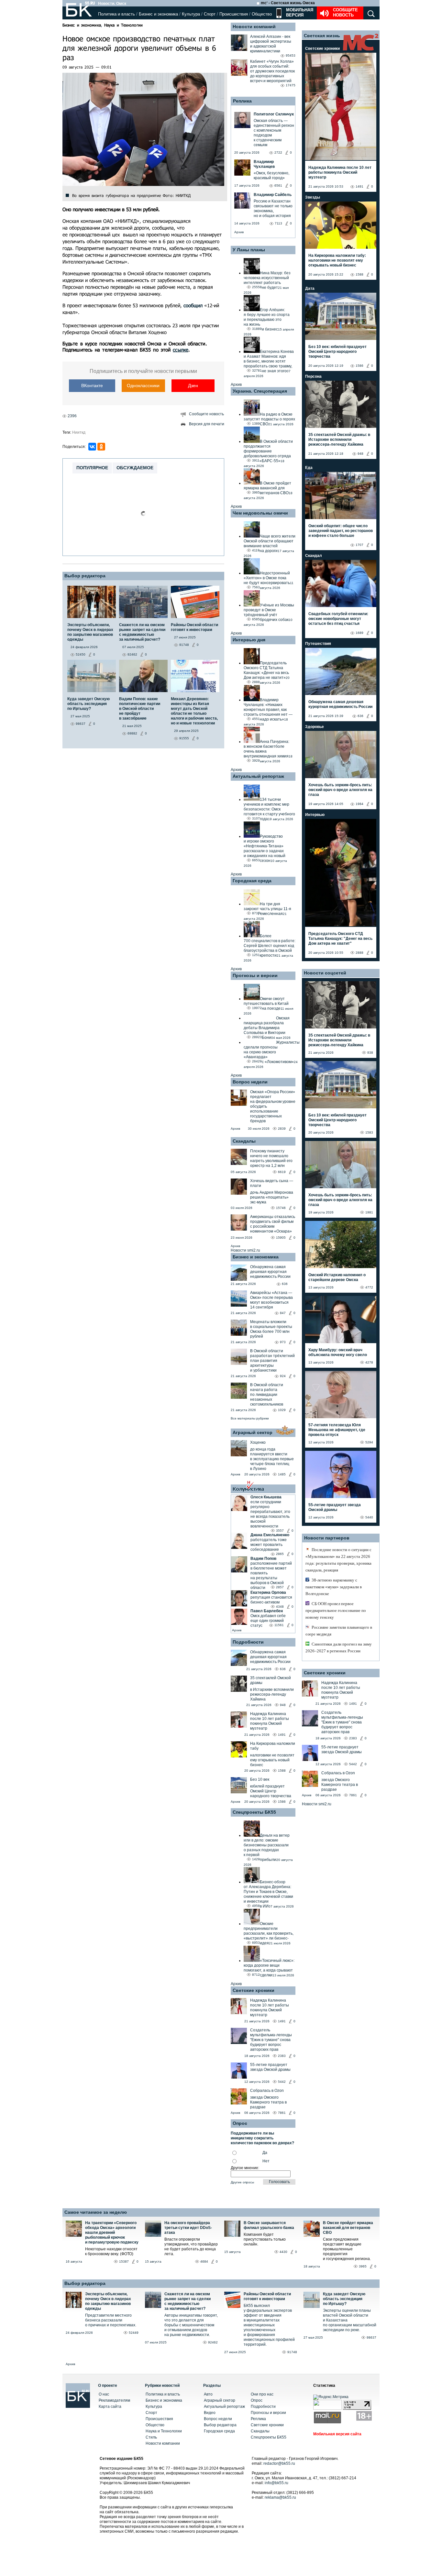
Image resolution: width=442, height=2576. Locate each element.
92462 (213, 2342)
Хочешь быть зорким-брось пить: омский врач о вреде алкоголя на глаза (340, 790)
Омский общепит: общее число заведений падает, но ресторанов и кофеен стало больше (341, 531)
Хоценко (258, 1442)
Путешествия (318, 644)
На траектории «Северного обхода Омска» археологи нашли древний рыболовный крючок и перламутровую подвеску (112, 2233)
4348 (280, 1607)
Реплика (242, 101)
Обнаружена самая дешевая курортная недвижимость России (270, 1272)
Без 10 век (260, 1779)
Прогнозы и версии (255, 975)
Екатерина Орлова (268, 1592)
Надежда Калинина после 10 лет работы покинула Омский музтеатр (270, 1721)
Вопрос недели (250, 1082)
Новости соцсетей (325, 973)
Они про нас (262, 2394)
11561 (279, 1625)
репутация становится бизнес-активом (271, 1600)
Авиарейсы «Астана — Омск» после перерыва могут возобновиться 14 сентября (271, 1300)
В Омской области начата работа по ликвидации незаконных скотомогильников (267, 1395)
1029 (282, 1410)
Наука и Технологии (123, 25)
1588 (282, 1771)
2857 (280, 1587)
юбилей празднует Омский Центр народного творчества (271, 1791)
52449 (134, 2333)
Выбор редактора (85, 576)
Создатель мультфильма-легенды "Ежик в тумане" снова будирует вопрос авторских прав (271, 2040)
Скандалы (244, 1141)
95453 (291, 55)
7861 (282, 2113)
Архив (239, 232)
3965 (363, 2266)
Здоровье (315, 727)
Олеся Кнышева (266, 1497)
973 (283, 1342)
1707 (359, 545)
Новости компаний (254, 27)
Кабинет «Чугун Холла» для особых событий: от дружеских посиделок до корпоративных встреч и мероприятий (272, 71)
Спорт (210, 14)
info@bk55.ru (276, 2483)
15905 (281, 1238)
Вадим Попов (263, 1559)
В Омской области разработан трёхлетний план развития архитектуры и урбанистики (272, 1361)
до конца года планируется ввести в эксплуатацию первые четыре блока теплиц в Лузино (272, 1459)
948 (283, 1705)
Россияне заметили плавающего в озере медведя (339, 1631)
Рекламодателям (114, 2400)
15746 (281, 1208)
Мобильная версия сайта (337, 2434)
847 (283, 1313)
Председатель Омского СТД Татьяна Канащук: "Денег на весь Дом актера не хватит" (340, 939)
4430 (283, 2252)
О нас (104, 2394)
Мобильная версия (299, 12)
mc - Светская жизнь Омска (288, 3)
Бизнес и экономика (158, 14)
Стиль (151, 2437)
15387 (124, 2261)
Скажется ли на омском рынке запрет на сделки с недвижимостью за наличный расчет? (188, 2301)
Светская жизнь (322, 36)
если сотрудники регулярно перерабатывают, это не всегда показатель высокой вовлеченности (270, 1514)
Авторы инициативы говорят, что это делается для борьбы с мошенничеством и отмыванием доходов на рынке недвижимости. (191, 2325)
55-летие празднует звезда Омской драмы (270, 2067)
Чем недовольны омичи (260, 513)
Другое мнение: (245, 2168)
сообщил (193, 305)
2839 (282, 1129)
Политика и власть (116, 14)
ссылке (181, 350)
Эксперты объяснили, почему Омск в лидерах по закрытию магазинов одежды (108, 2301)
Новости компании (163, 2443)
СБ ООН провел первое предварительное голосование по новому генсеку (336, 1610)
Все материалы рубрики (250, 1418)
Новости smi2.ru (245, 1250)
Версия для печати (207, 424)
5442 (282, 2082)
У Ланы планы (249, 250)
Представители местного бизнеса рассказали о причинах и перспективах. (111, 2320)
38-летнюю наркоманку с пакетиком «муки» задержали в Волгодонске (334, 1587)
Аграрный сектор (253, 1432)
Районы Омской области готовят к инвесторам (267, 2296)
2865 (280, 1554)
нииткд (79, 432)
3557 (280, 1531)
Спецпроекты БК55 (254, 1812)
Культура (191, 14)
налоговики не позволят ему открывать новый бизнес (272, 1760)
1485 (282, 1474)
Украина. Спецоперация (260, 391)
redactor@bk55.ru (279, 2463)
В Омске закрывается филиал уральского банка (269, 2225)
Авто (208, 2394)
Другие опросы (242, 2182)
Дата (310, 288)
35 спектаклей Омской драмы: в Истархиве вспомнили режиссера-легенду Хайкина (339, 440)
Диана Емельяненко (270, 1535)
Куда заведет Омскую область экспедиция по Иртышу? (344, 2299)
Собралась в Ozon (267, 2091)
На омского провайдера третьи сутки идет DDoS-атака (188, 2228)
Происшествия (234, 14)
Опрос (257, 2400)
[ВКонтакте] (92, 447)
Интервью (315, 815)
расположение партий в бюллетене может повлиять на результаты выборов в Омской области (271, 1576)
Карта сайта (110, 2407)
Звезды (313, 197)
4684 (204, 2261)
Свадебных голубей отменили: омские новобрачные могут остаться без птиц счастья (338, 619)
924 (283, 1376)
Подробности (248, 1642)
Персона (313, 376)
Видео (210, 2413)
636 (285, 1284)
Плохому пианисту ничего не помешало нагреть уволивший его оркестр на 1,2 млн (271, 1158)
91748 (292, 2352)
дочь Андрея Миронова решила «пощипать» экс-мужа (272, 1197)
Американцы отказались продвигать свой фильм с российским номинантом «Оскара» (273, 1224)
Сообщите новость (345, 12)
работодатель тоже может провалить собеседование (269, 1545)
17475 (291, 85)
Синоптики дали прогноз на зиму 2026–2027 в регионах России (339, 1647)
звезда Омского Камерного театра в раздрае (268, 2102)
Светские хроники (254, 1990)
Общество (262, 14)
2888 (359, 953)
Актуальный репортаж (258, 776)
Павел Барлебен (267, 1611)
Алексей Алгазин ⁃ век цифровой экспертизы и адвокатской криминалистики (271, 44)
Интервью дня (249, 640)
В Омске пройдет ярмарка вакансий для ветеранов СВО (348, 2228)
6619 (282, 1172)
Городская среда (252, 881)
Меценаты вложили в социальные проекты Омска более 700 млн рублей (271, 1329)
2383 (282, 2056)
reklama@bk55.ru (280, 2497)
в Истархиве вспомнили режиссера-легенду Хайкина (272, 1694)
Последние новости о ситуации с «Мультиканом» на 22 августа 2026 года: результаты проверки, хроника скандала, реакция (338, 1560)
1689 (359, 633)
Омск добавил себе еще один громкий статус (268, 1621)
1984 (359, 804)
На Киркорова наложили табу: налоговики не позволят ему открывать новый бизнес (337, 260)
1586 (282, 1802)
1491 (282, 1735)
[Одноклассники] (101, 447)
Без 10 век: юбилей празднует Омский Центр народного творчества (337, 352)
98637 (371, 2337)
